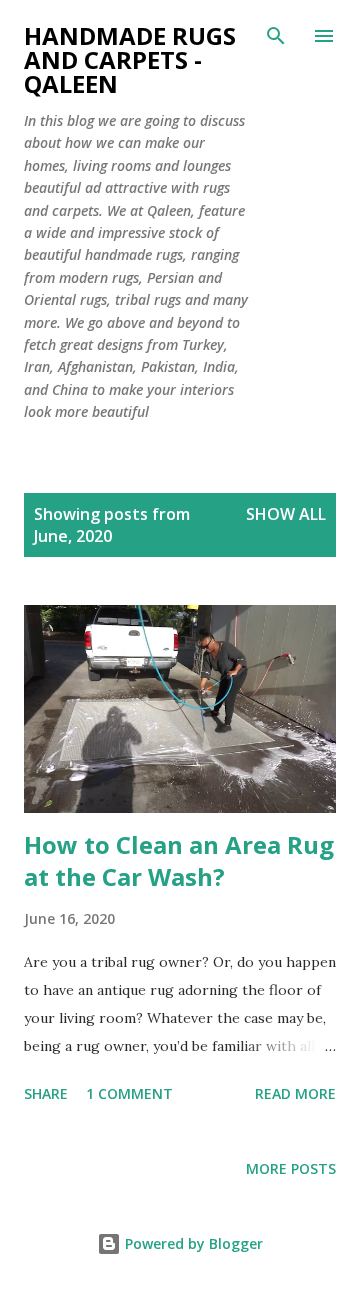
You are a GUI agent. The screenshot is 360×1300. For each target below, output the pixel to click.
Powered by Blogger (192, 1243)
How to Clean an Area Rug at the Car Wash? (179, 860)
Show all (286, 514)
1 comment (129, 1093)
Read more (295, 1093)
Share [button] (46, 1093)
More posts (291, 1168)
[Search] (276, 36)
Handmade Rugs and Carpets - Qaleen (130, 59)
